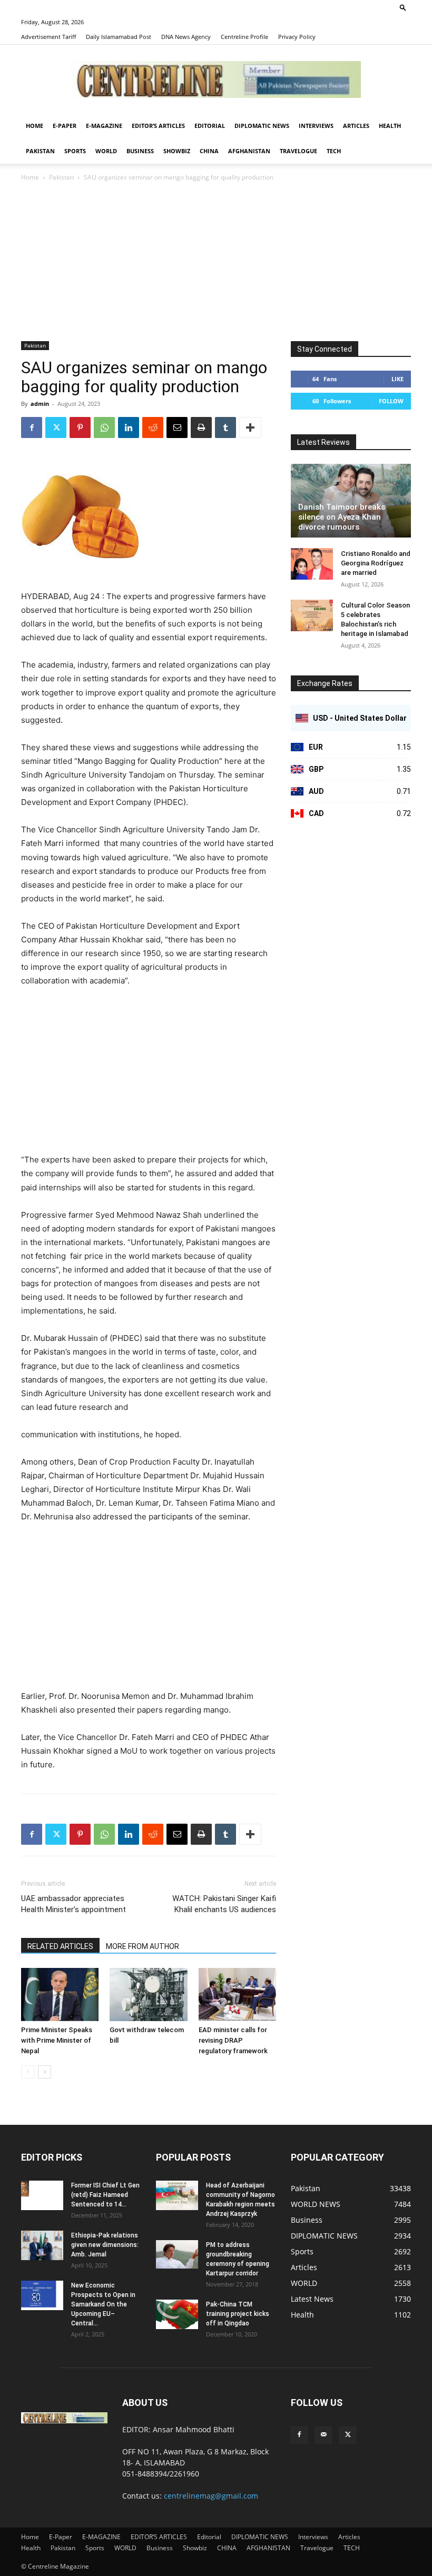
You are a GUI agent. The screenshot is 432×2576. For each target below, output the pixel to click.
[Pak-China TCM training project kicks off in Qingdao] (177, 2314)
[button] (403, 7)
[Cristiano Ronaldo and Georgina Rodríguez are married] (312, 564)
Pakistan (40, 151)
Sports (75, 151)
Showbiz (177, 151)
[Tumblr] (225, 427)
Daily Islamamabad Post (119, 37)
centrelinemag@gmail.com (211, 2496)
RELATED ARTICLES (60, 1946)
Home (35, 126)
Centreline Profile (244, 37)
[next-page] (45, 2072)
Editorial (210, 126)
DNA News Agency (186, 37)
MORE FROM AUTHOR (143, 1946)
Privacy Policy (297, 37)
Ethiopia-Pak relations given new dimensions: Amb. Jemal (105, 2245)
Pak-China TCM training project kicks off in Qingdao (238, 2314)
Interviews (316, 126)
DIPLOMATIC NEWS (262, 126)
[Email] (177, 427)
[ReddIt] (153, 427)
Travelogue (298, 151)
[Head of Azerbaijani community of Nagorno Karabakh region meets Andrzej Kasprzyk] (177, 2195)
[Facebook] (32, 427)
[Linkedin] (129, 427)
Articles (356, 126)
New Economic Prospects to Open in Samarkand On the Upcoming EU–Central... (103, 2304)
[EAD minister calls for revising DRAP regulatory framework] (237, 1995)
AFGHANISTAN (249, 151)
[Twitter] (56, 427)
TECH (334, 151)
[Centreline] (216, 79)
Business (140, 151)
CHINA (209, 151)
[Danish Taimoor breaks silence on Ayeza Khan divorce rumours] (351, 501)
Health (390, 126)
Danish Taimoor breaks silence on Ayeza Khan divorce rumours (342, 517)
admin (40, 404)
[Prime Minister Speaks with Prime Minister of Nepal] (60, 1995)
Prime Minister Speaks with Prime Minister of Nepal (57, 2040)
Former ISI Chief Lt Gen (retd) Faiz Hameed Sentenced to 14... (105, 2195)
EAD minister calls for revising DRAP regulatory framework (233, 2040)
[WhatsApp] (104, 427)
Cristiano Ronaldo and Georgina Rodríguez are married (376, 563)
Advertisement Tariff (48, 37)
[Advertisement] (216, 262)
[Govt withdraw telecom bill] (148, 1995)
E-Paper (65, 126)
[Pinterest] (80, 427)
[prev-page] (28, 2072)
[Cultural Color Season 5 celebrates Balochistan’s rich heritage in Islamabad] (312, 615)
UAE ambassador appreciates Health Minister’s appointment (73, 1904)
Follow (391, 401)
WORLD (106, 151)
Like (397, 379)
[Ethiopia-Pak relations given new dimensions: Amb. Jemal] (42, 2245)
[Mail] (323, 2435)
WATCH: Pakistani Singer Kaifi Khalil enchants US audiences (224, 1904)
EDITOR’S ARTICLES (158, 126)
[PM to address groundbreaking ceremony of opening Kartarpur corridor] (177, 2254)
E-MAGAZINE (104, 126)
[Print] (201, 427)
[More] (250, 427)
